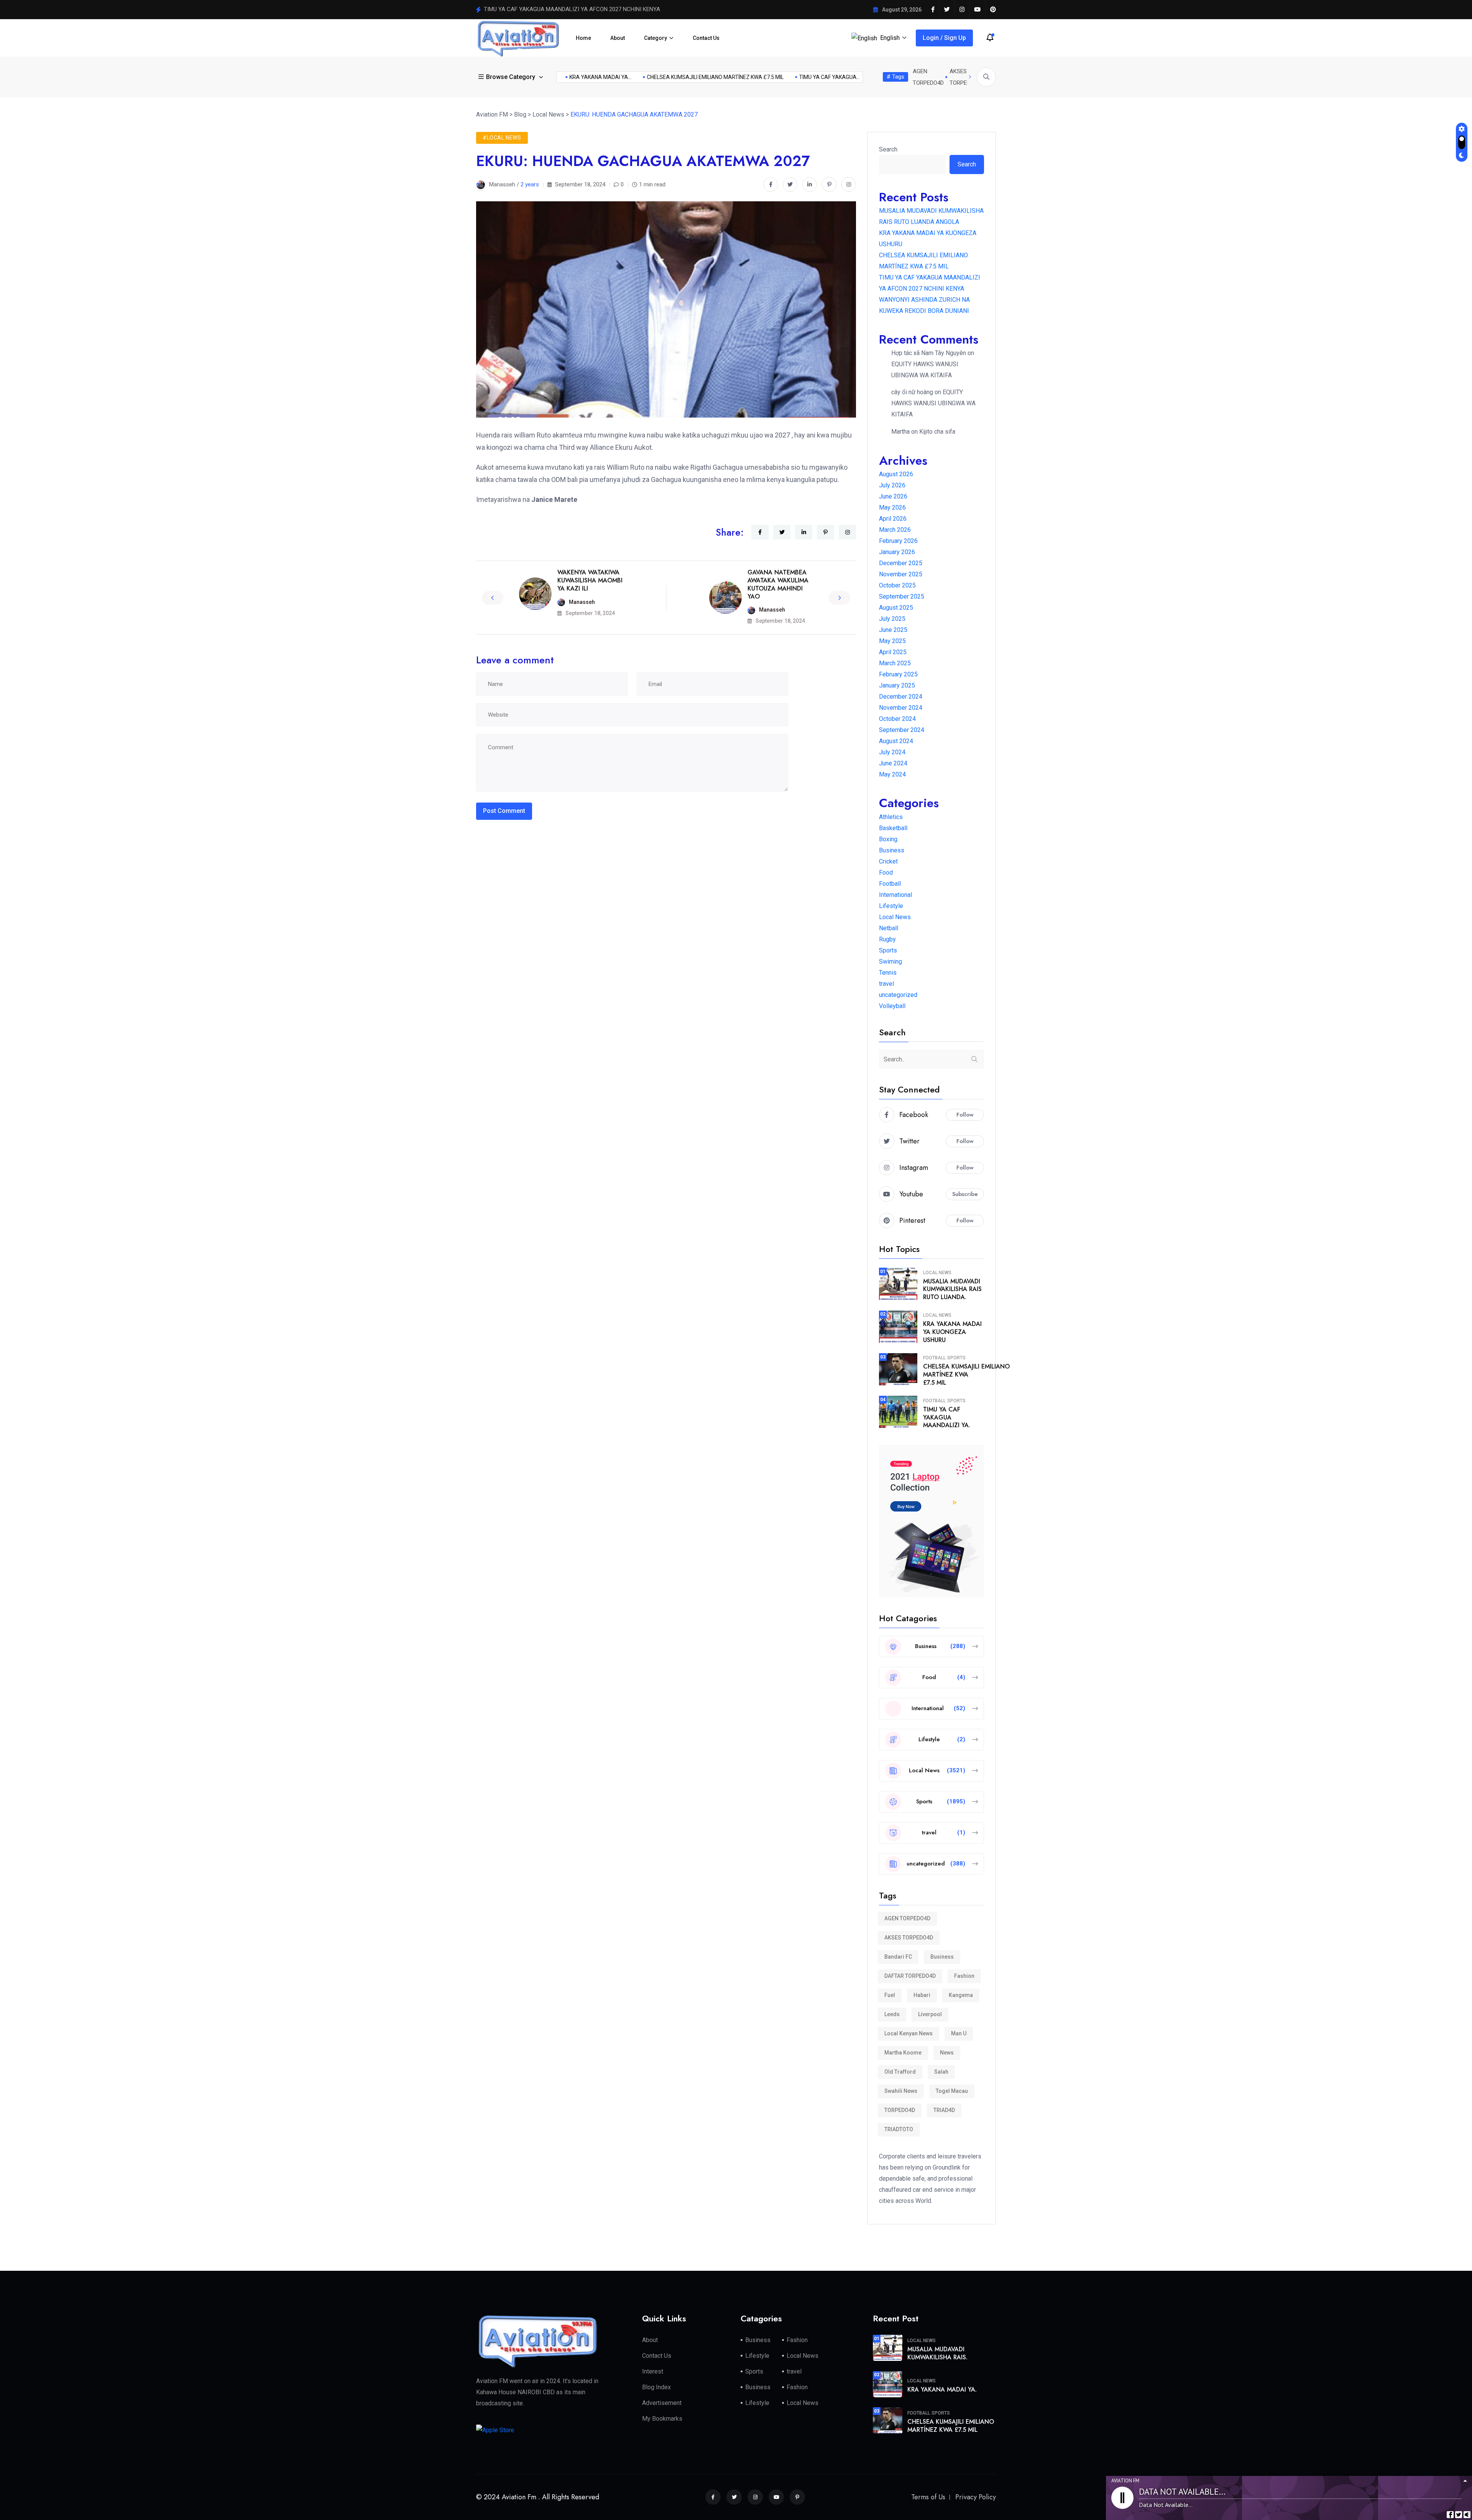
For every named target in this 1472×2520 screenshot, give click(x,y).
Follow (965, 1115)
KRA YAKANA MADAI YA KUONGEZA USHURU (952, 1332)
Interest (653, 2371)
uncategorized (898, 995)
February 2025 (898, 674)
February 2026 (898, 541)
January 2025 (897, 685)
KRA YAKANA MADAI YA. (942, 2389)
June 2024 (893, 763)
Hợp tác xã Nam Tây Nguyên (929, 353)
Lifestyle (891, 906)
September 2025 (902, 596)
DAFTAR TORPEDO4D (910, 1976)
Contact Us (706, 38)
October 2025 (897, 585)
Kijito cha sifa (937, 432)
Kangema (961, 1995)
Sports (888, 950)
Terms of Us (928, 2497)
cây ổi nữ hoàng (912, 392)
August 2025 (896, 608)
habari (922, 1995)
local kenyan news (909, 2033)
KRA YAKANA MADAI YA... (677, 77)
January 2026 (897, 552)
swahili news (901, 2091)
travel (886, 984)
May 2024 (892, 774)
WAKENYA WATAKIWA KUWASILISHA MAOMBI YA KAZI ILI (590, 580)
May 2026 (892, 507)
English (890, 38)
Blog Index (656, 2387)
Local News (895, 917)
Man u (959, 2033)
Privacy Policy (976, 2497)
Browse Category (511, 77)
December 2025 (901, 563)
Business (892, 850)
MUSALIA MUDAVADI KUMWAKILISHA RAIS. (937, 2353)
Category (655, 38)
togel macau (952, 2091)
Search (888, 149)
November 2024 (901, 708)
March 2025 (895, 663)
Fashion (964, 1976)
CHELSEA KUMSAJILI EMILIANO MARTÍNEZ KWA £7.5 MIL (791, 77)
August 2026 (896, 474)
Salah (941, 2072)
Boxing (888, 839)
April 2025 (893, 652)
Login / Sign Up (944, 38)
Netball (889, 928)
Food (886, 873)
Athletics (891, 817)
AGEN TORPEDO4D (907, 1918)
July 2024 (892, 752)
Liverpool (930, 2014)
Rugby (887, 939)
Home (583, 38)
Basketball (893, 828)
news (947, 2053)
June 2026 (893, 496)
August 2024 (896, 741)
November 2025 (901, 574)
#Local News (502, 138)
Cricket (888, 861)
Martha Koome (903, 2053)
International (895, 895)
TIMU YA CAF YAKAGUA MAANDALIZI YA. (947, 1417)
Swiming (890, 961)
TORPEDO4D (900, 2110)
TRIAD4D (944, 2110)
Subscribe (965, 1194)
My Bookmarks (662, 2419)
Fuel (890, 1995)
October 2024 (897, 719)
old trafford (900, 2072)
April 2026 (893, 519)
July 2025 (892, 619)
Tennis (888, 973)
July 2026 (892, 485)
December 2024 (901, 697)
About (618, 38)
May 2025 (892, 641)
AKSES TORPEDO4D (909, 1938)
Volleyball (892, 1006)
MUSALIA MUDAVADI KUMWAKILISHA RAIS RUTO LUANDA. (952, 1289)
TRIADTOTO (899, 2129)
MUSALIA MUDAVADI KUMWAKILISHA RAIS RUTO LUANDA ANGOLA (569, 9)
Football (890, 884)
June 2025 (893, 630)
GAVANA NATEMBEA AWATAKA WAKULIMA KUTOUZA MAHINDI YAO (778, 584)
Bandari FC (898, 1957)
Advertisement (662, 2403)
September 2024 (902, 730)
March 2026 (895, 530)
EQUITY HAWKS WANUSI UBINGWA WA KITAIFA (933, 403)
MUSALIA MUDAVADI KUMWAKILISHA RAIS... (577, 77)
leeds (892, 2014)
